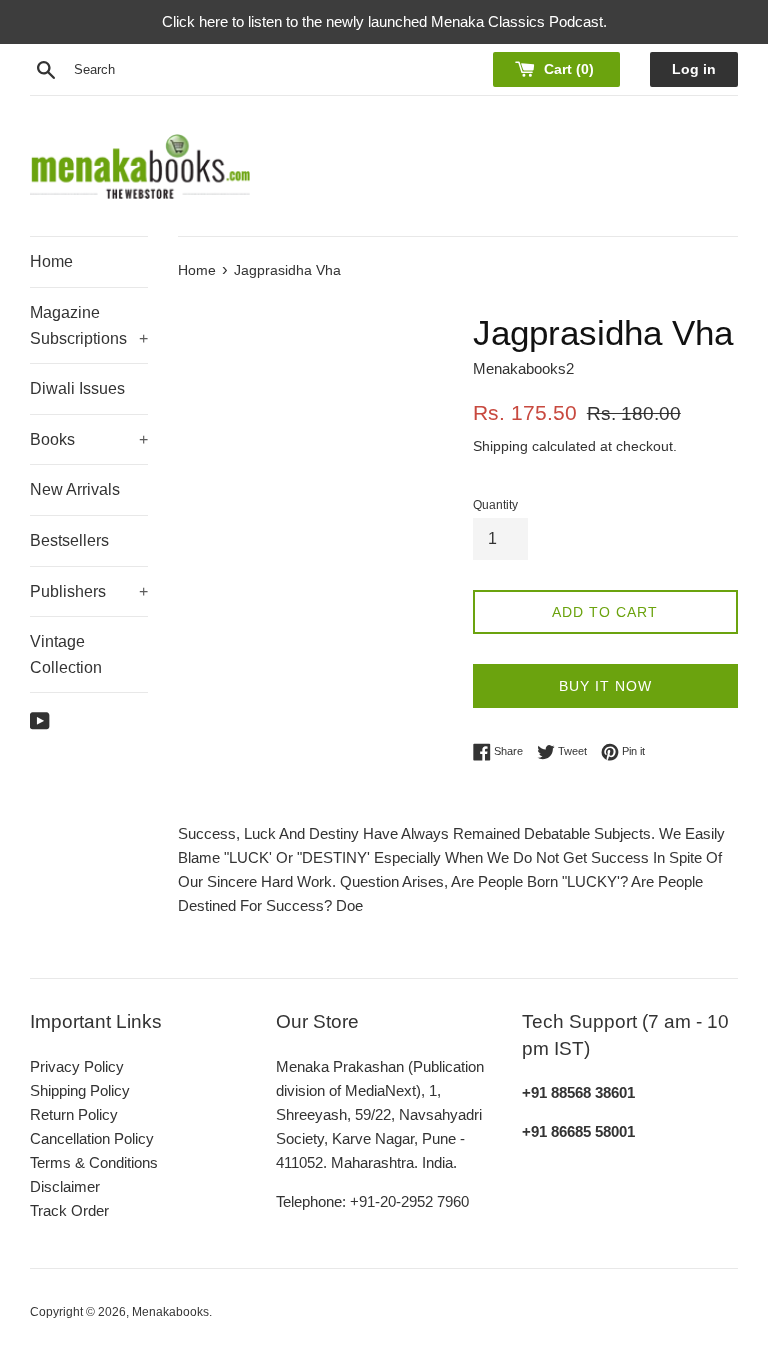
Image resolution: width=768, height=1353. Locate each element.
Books (89, 439)
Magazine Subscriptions (89, 325)
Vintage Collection (66, 654)
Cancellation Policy (92, 1138)
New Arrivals (75, 489)
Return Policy (74, 1114)
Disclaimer (65, 1186)
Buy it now (605, 686)
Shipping (500, 446)
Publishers (89, 591)
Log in (694, 69)
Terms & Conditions (94, 1162)
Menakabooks (170, 1312)
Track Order (69, 1210)
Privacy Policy (77, 1066)
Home (51, 261)
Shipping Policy (80, 1090)
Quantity (495, 505)
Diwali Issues (77, 388)
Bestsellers (69, 540)
